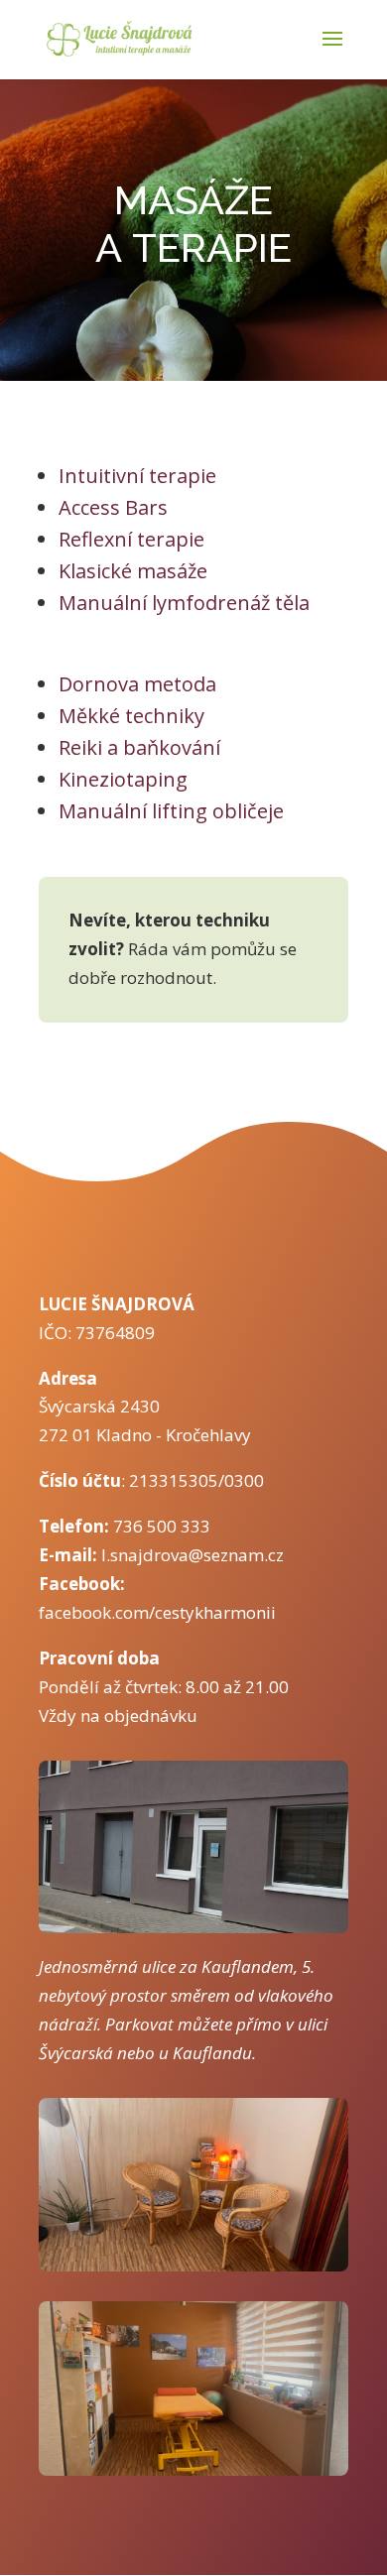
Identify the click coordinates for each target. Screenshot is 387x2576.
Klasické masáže (133, 571)
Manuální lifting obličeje (171, 811)
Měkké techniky (131, 716)
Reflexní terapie (131, 539)
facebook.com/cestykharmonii (157, 1612)
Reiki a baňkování (139, 747)
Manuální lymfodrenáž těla (184, 603)
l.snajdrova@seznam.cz (193, 1555)
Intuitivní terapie (137, 476)
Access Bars (113, 507)
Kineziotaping (123, 779)
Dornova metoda (137, 684)
